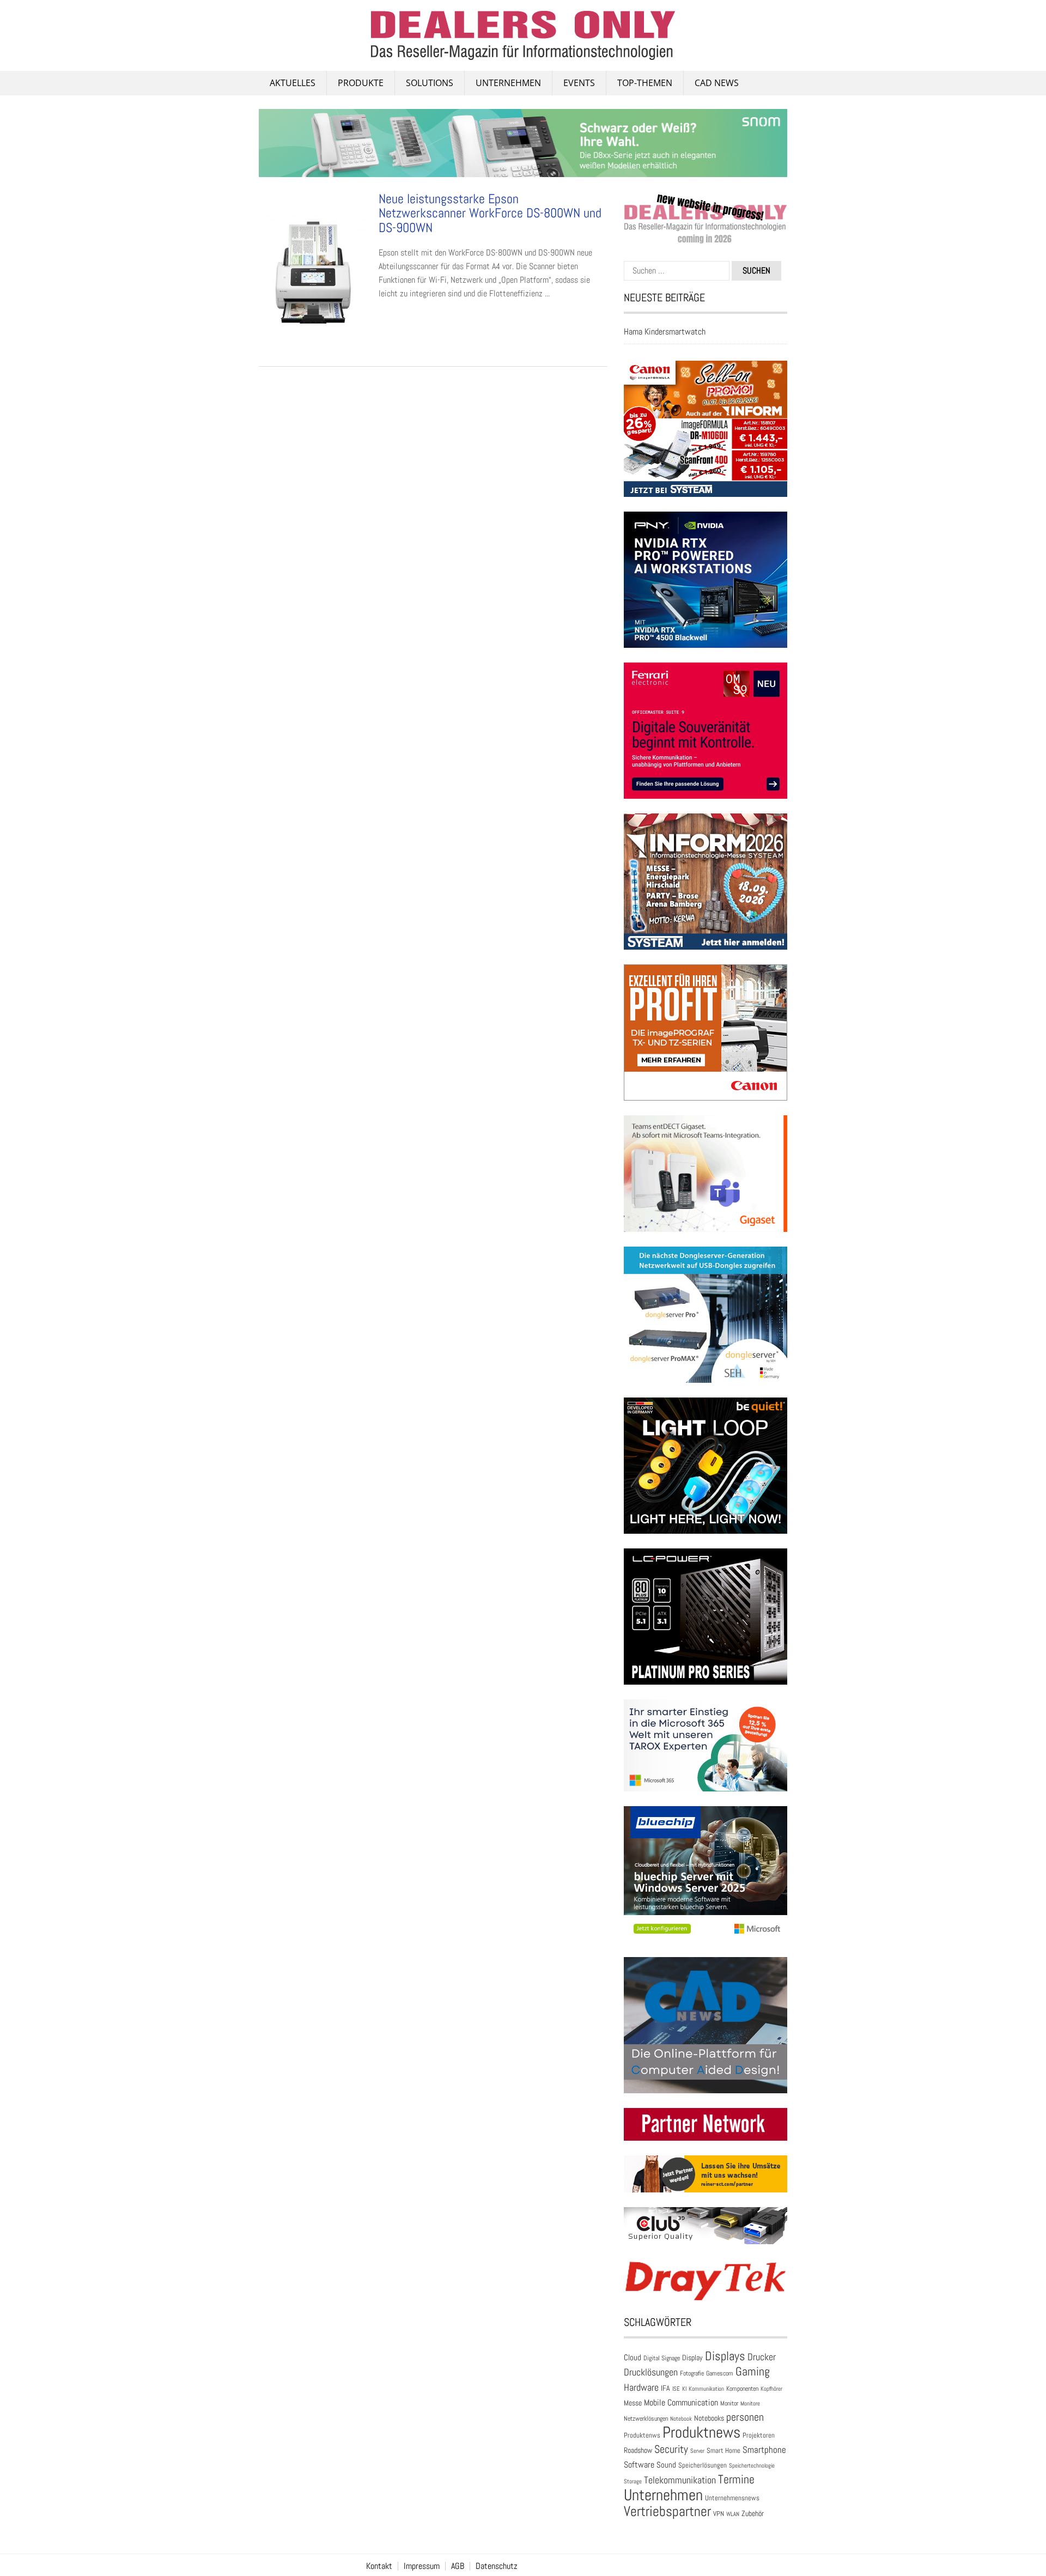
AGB (458, 2566)
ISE (676, 2389)
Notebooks (709, 2418)
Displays (725, 2356)
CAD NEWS (717, 83)
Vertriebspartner (667, 2511)
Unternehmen (508, 83)
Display (692, 2358)
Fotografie (692, 2373)
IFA (665, 2388)
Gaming (753, 2371)
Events (579, 83)
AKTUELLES (293, 83)
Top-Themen (645, 83)
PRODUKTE (361, 83)
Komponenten (742, 2389)
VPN (719, 2514)
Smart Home (723, 2451)
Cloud (633, 2358)
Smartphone (764, 2450)
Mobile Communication (681, 2402)
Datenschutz (497, 2566)
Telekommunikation (680, 2480)
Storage (633, 2481)
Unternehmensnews (732, 2498)
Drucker (762, 2357)
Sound (666, 2465)
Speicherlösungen (703, 2465)
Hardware (641, 2387)
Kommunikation (706, 2389)
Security (671, 2449)
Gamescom (720, 2373)
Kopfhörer (771, 2389)
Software (639, 2465)
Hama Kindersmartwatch (665, 332)
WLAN (733, 2514)
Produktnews (701, 2432)
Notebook (681, 2419)
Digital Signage (662, 2358)
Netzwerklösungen (646, 2419)
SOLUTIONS (430, 83)
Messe (633, 2403)
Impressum (422, 2566)
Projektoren (759, 2435)
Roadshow (638, 2450)
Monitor (729, 2403)
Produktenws (642, 2435)
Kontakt (379, 2566)
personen (745, 2417)
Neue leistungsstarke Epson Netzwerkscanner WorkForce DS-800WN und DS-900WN (490, 213)
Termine (736, 2479)
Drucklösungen (651, 2372)
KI (684, 2389)
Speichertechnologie (752, 2465)
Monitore (750, 2403)
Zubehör (753, 2513)
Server (697, 2451)
